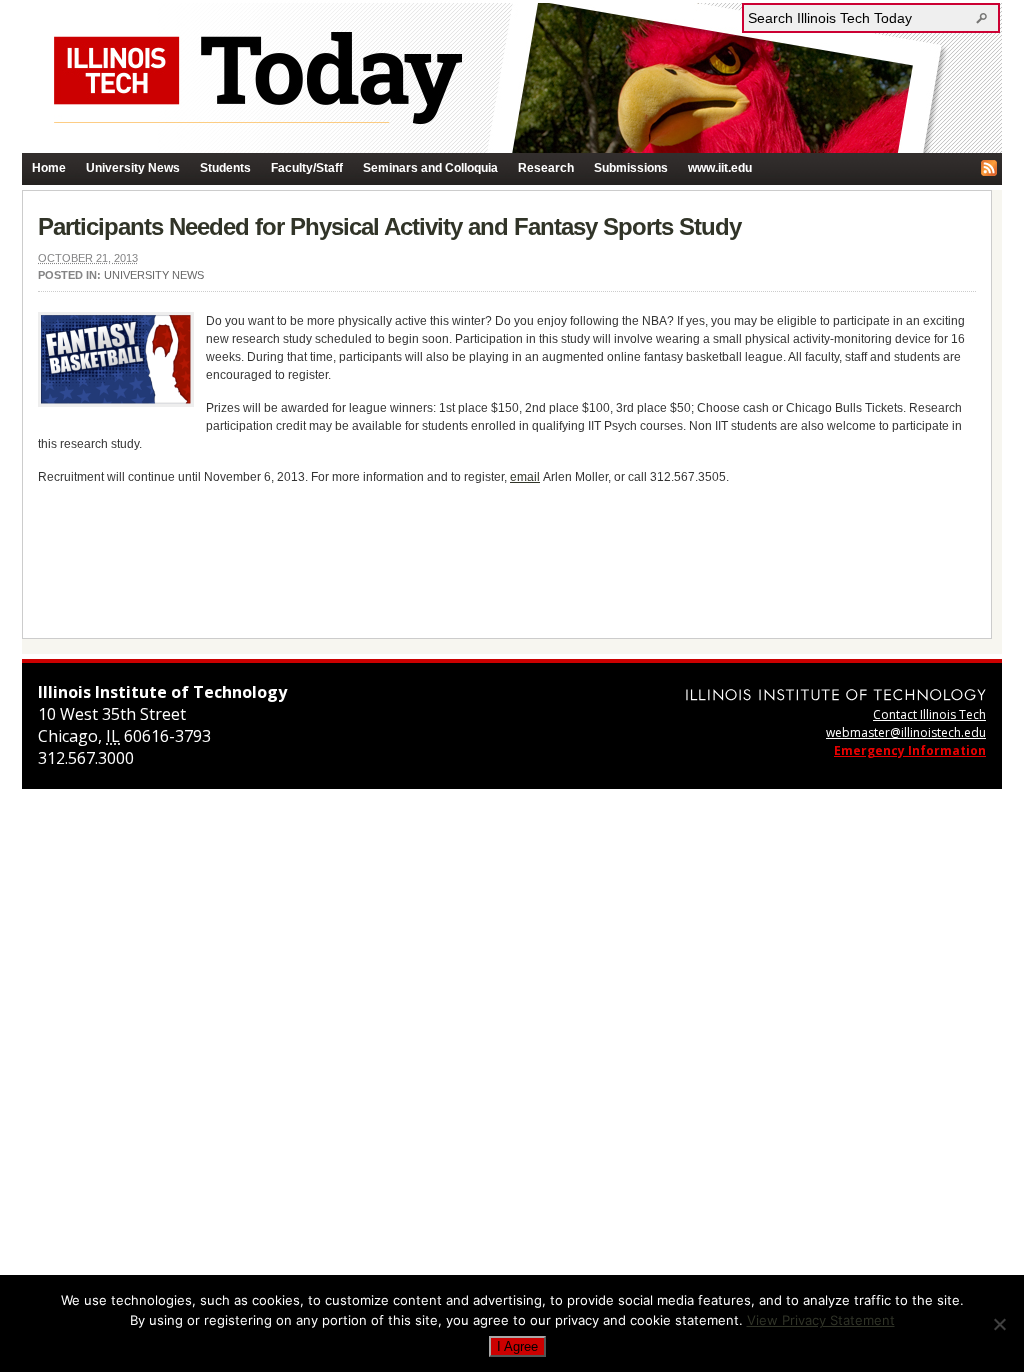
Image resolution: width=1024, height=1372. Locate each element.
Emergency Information (910, 750)
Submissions (631, 168)
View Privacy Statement (821, 1320)
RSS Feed (989, 168)
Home (49, 168)
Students (225, 168)
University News (133, 168)
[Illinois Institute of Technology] (836, 694)
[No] (999, 1324)
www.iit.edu (720, 168)
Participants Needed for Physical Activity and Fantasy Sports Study (389, 226)
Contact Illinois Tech (929, 714)
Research (546, 168)
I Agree (517, 1346)
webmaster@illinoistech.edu (906, 732)
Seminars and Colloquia (430, 168)
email (525, 477)
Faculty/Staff (307, 168)
